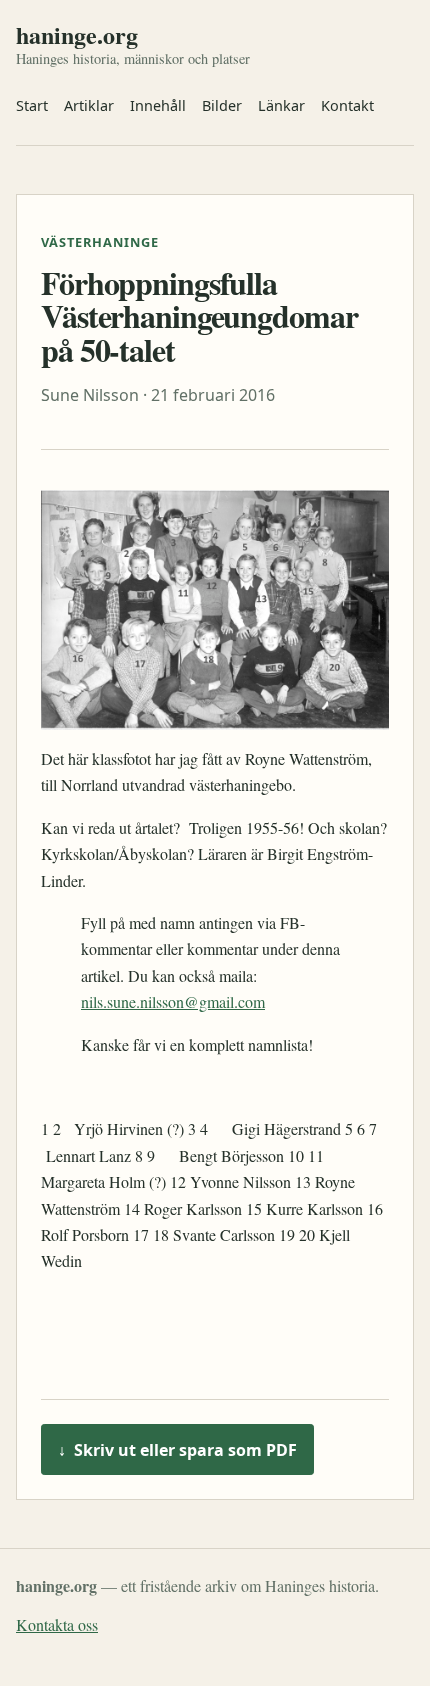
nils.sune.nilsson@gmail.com (173, 1001)
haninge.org (77, 35)
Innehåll (158, 105)
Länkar (281, 105)
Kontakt (347, 105)
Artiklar (89, 105)
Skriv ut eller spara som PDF (177, 1450)
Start (32, 105)
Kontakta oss (57, 1624)
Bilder (222, 105)
